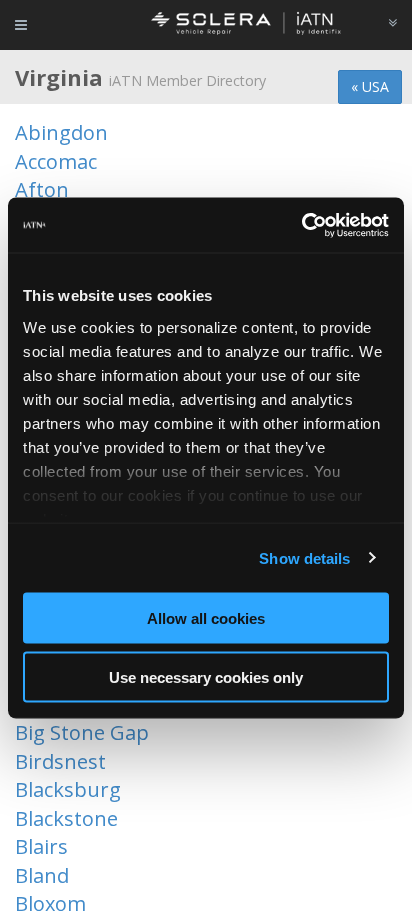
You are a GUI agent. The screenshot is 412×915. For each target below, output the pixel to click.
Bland (42, 875)
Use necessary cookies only (206, 676)
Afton (42, 189)
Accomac (56, 161)
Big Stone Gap (82, 732)
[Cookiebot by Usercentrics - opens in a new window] (301, 225)
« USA (370, 86)
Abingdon (61, 132)
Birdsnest (60, 761)
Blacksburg (68, 789)
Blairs (41, 846)
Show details (304, 557)
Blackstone (66, 818)
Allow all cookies (206, 618)
